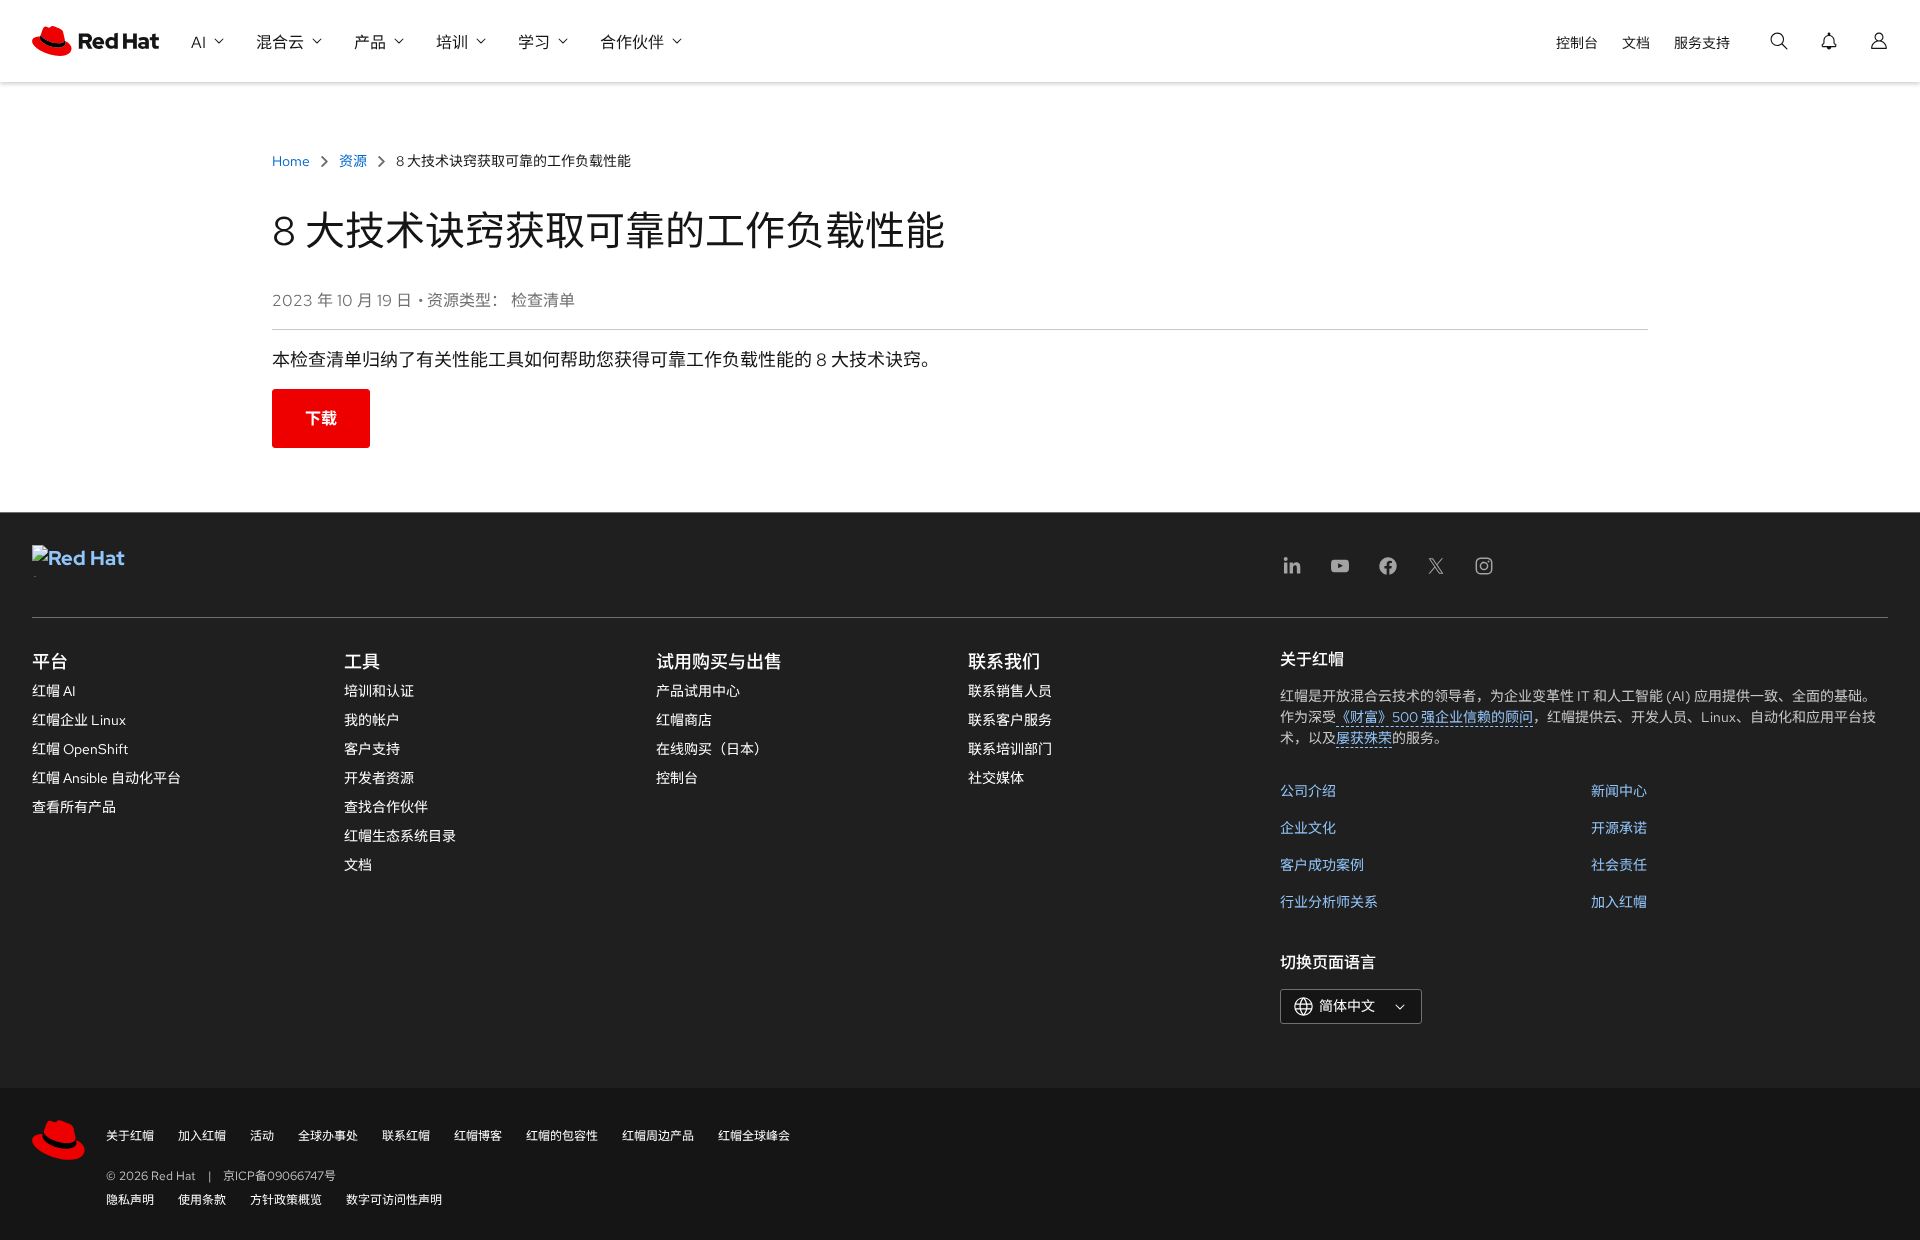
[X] (1436, 572)
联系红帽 (406, 1136)
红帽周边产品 (658, 1136)
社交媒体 (996, 778)
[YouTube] (1340, 572)
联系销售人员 (1010, 691)
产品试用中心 (698, 691)
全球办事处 (328, 1136)
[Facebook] (1388, 572)
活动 (262, 1136)
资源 (353, 161)
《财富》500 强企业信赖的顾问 (1434, 717)
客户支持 (372, 749)
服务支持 (1702, 43)
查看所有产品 (74, 807)
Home (292, 161)
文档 (1636, 43)
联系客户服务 (1010, 720)
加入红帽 (1619, 902)
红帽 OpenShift (80, 749)
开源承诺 (1619, 828)
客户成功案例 (1322, 865)
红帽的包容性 (562, 1136)
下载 (321, 418)
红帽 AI (54, 691)
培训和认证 (379, 691)
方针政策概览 (286, 1200)
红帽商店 (684, 720)
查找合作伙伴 (386, 807)
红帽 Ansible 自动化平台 (106, 778)
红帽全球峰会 (754, 1136)
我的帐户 (372, 720)
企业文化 (1308, 828)
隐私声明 (130, 1200)
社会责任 (1619, 865)
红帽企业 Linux (79, 720)
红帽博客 (478, 1136)
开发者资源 (379, 778)
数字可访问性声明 (394, 1200)
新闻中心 (1619, 791)
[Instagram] (1484, 572)
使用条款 (202, 1200)
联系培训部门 (1010, 749)
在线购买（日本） (712, 749)
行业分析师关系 (1329, 902)
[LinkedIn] (1292, 572)
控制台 (1577, 43)
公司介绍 (1308, 791)
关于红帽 (130, 1136)
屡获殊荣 (1364, 738)
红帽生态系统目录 (400, 836)
